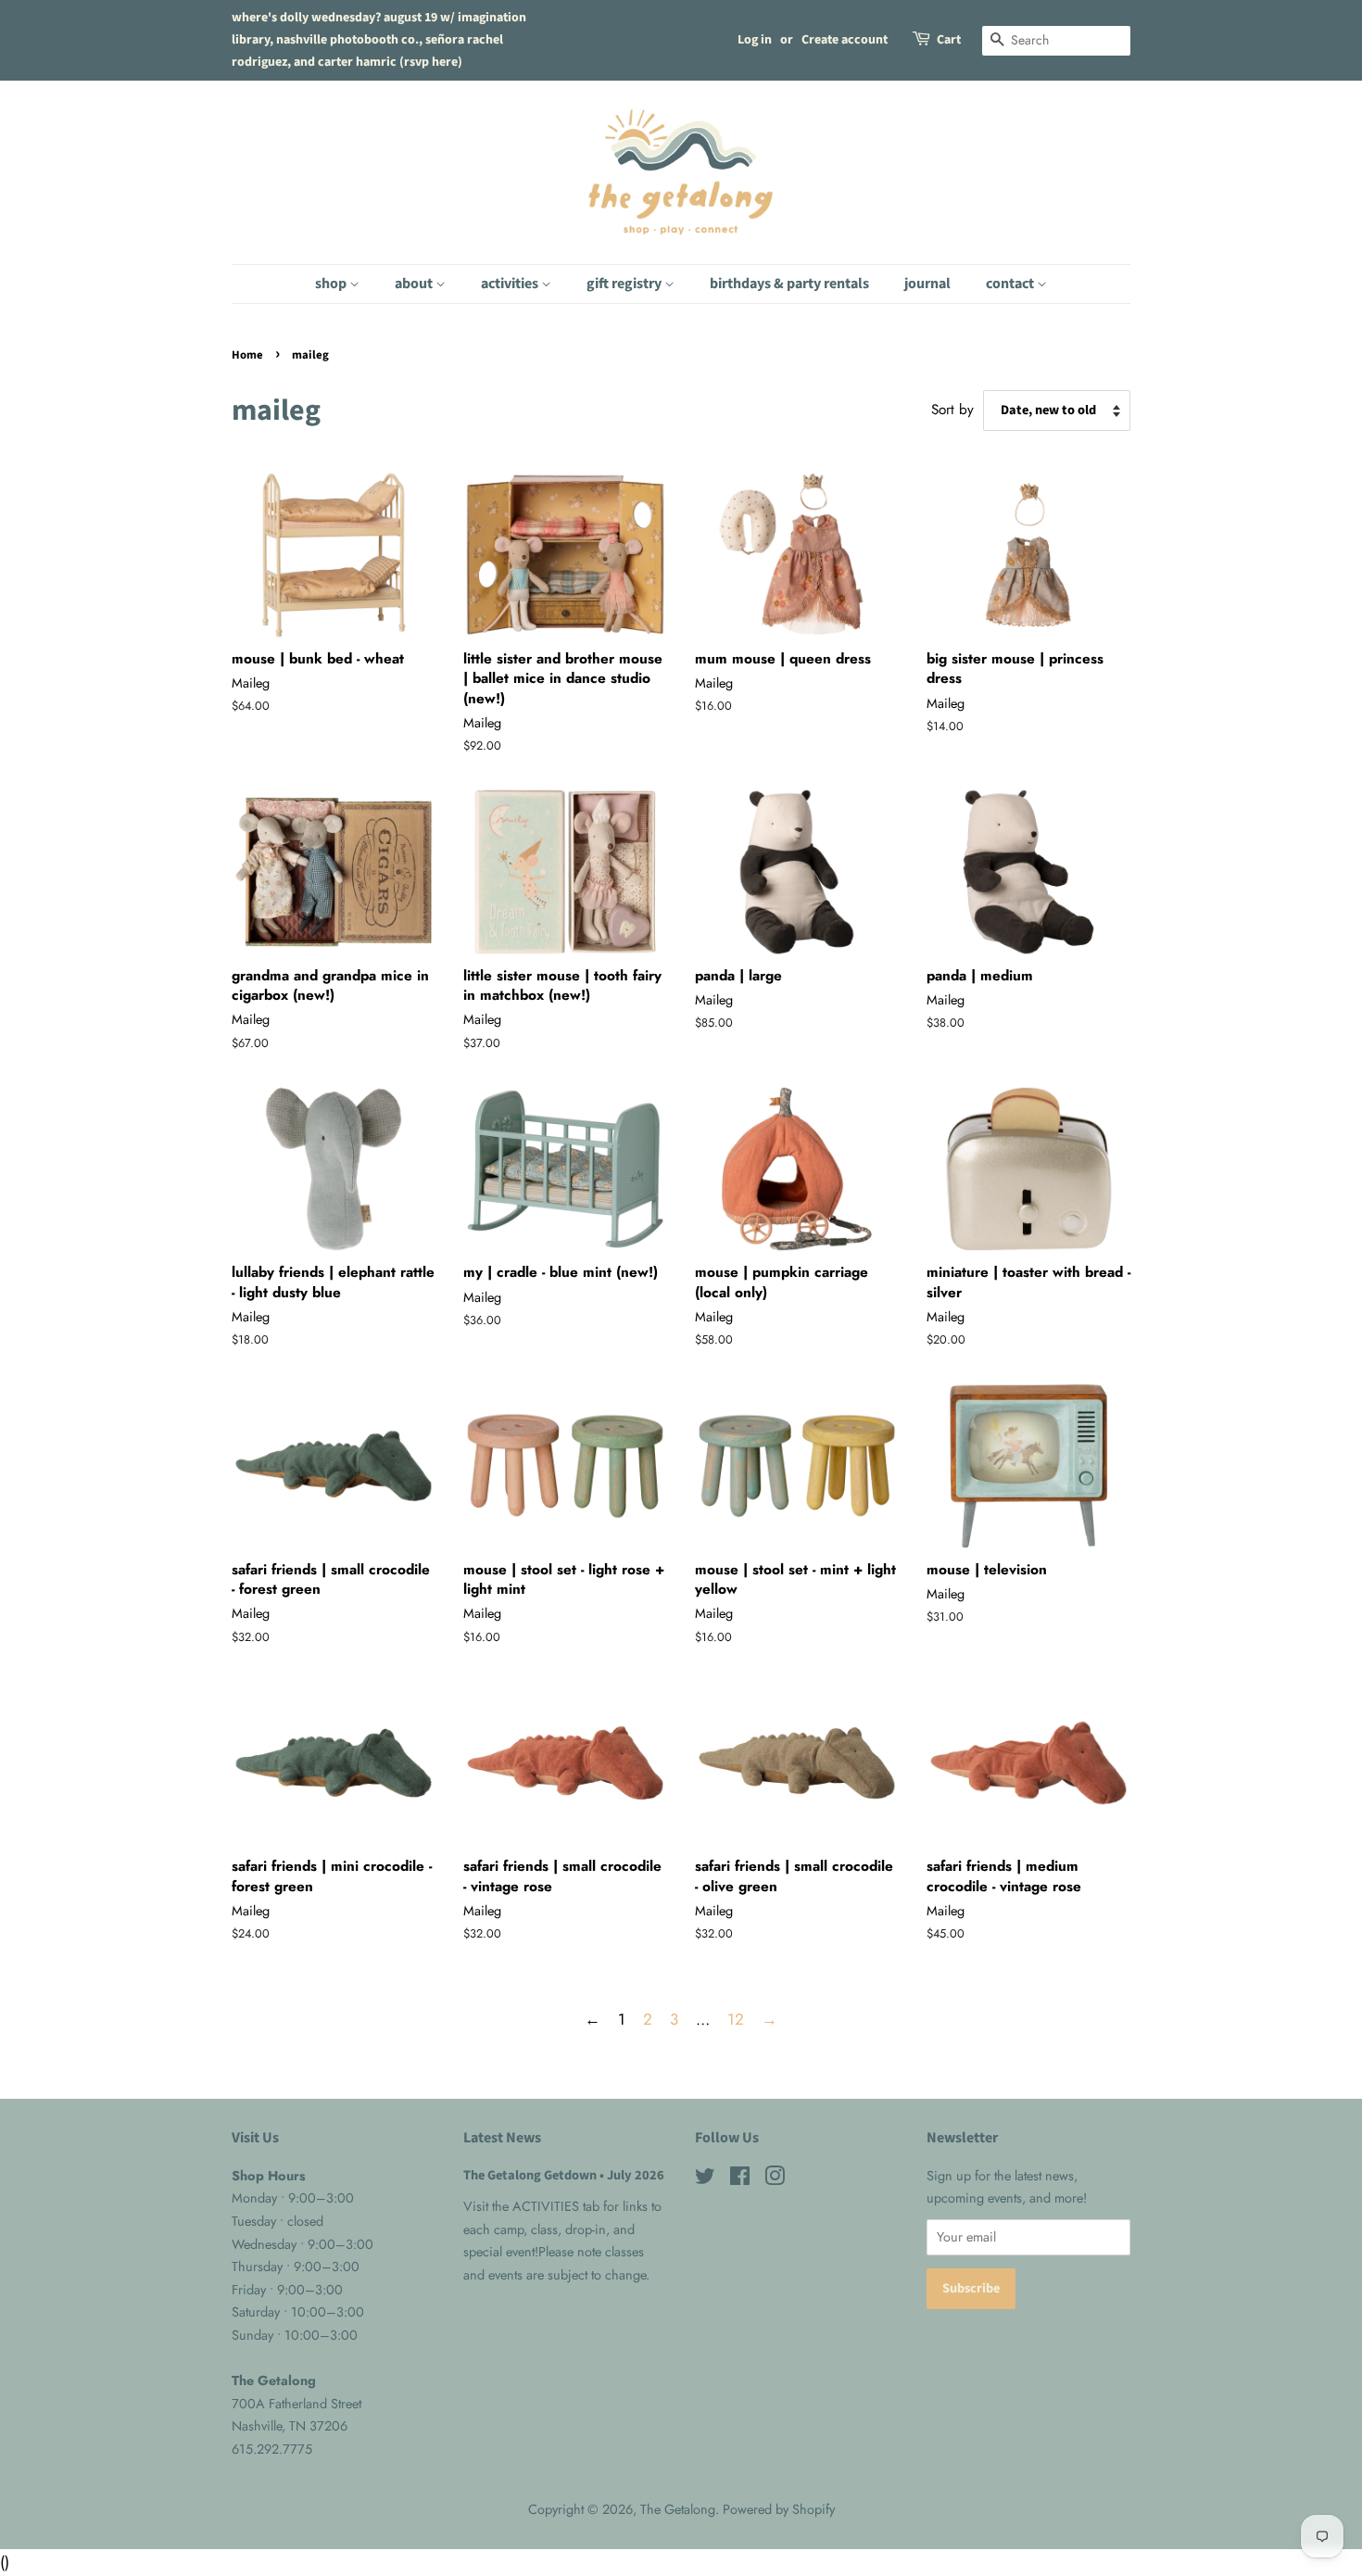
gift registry (625, 284)
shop (332, 284)
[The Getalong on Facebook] (740, 2179)
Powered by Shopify (779, 2509)
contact (1011, 284)
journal (927, 284)
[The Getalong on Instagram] (775, 2179)
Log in (755, 40)
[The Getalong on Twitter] (705, 2179)
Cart (949, 40)
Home (247, 355)
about (415, 284)
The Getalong (678, 2509)
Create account (845, 40)
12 (736, 2019)
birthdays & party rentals (789, 284)
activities (511, 284)
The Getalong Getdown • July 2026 (564, 2175)
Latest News (502, 2138)
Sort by (952, 410)
